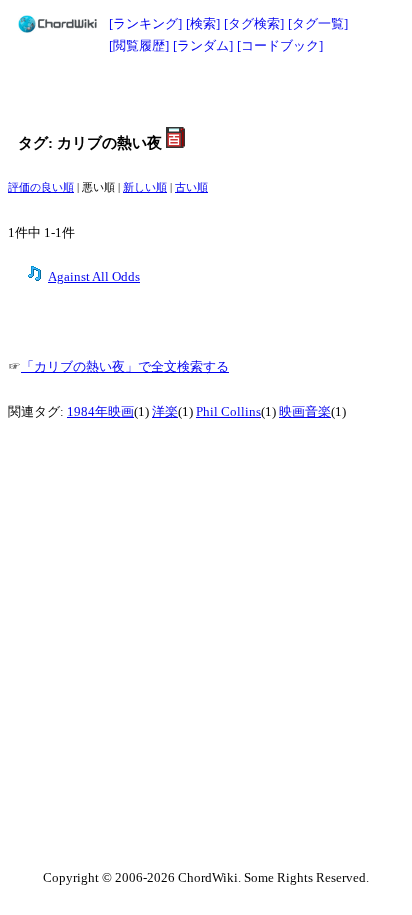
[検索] (203, 23)
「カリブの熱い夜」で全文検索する (125, 367)
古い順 (191, 187)
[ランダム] (203, 45)
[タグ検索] (254, 23)
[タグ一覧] (318, 23)
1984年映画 (100, 412)
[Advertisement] (206, 92)
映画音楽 (305, 412)
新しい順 (145, 187)
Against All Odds (94, 277)
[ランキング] (145, 23)
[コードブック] (280, 45)
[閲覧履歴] (139, 45)
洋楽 (165, 412)
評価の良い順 (41, 187)
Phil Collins (228, 412)
